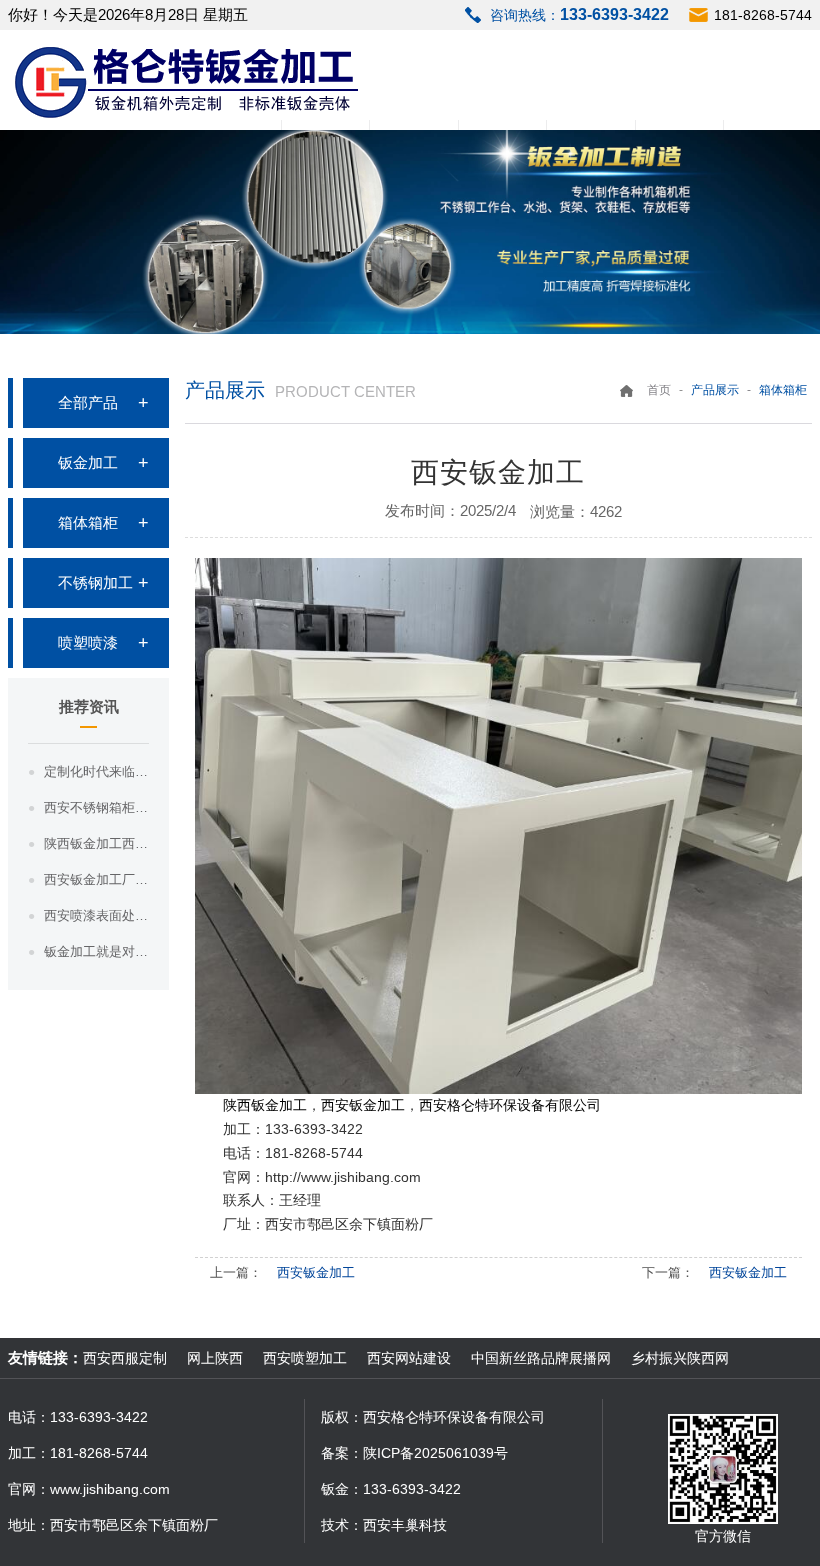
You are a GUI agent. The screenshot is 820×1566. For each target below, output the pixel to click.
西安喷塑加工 (305, 1358)
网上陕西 (215, 1358)
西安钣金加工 (316, 1272)
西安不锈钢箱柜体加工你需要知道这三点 (96, 807)
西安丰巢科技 (405, 1525)
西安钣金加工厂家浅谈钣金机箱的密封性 (96, 879)
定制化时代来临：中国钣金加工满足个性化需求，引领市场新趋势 (96, 771)
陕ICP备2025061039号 (435, 1453)
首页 (659, 390)
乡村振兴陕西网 (680, 1358)
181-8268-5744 (763, 15)
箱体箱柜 (88, 522)
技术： (342, 1525)
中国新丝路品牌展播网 (541, 1358)
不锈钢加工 (95, 582)
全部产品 (88, 402)
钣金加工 (88, 462)
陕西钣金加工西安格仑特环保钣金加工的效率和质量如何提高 (96, 843)
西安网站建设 (409, 1358)
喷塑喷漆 (88, 642)
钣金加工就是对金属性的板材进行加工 (96, 951)
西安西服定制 (125, 1358)
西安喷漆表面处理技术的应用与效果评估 (96, 915)
